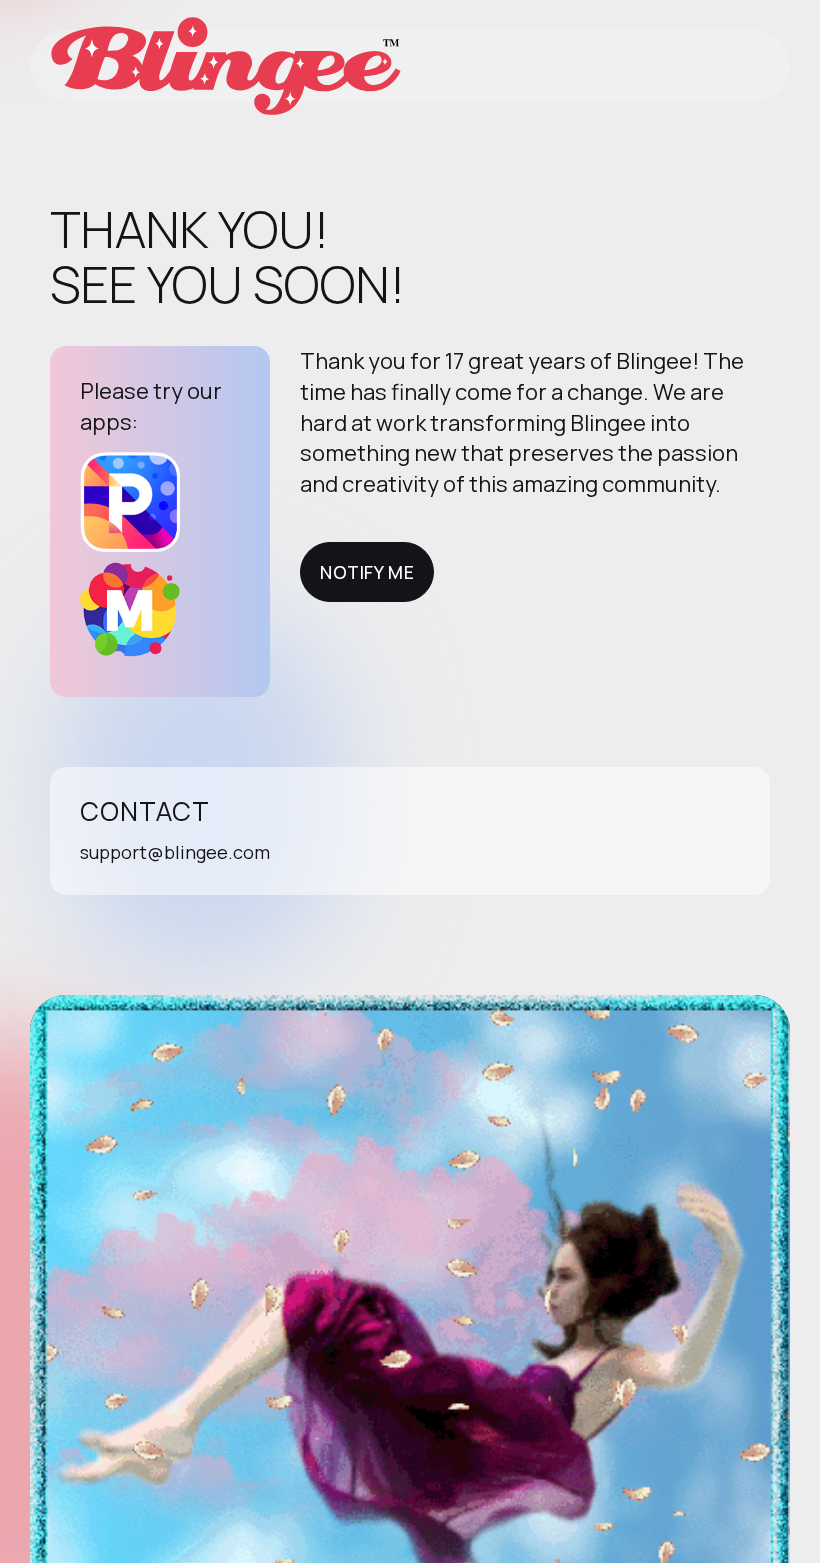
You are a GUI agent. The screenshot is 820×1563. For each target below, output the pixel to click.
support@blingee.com (175, 852)
